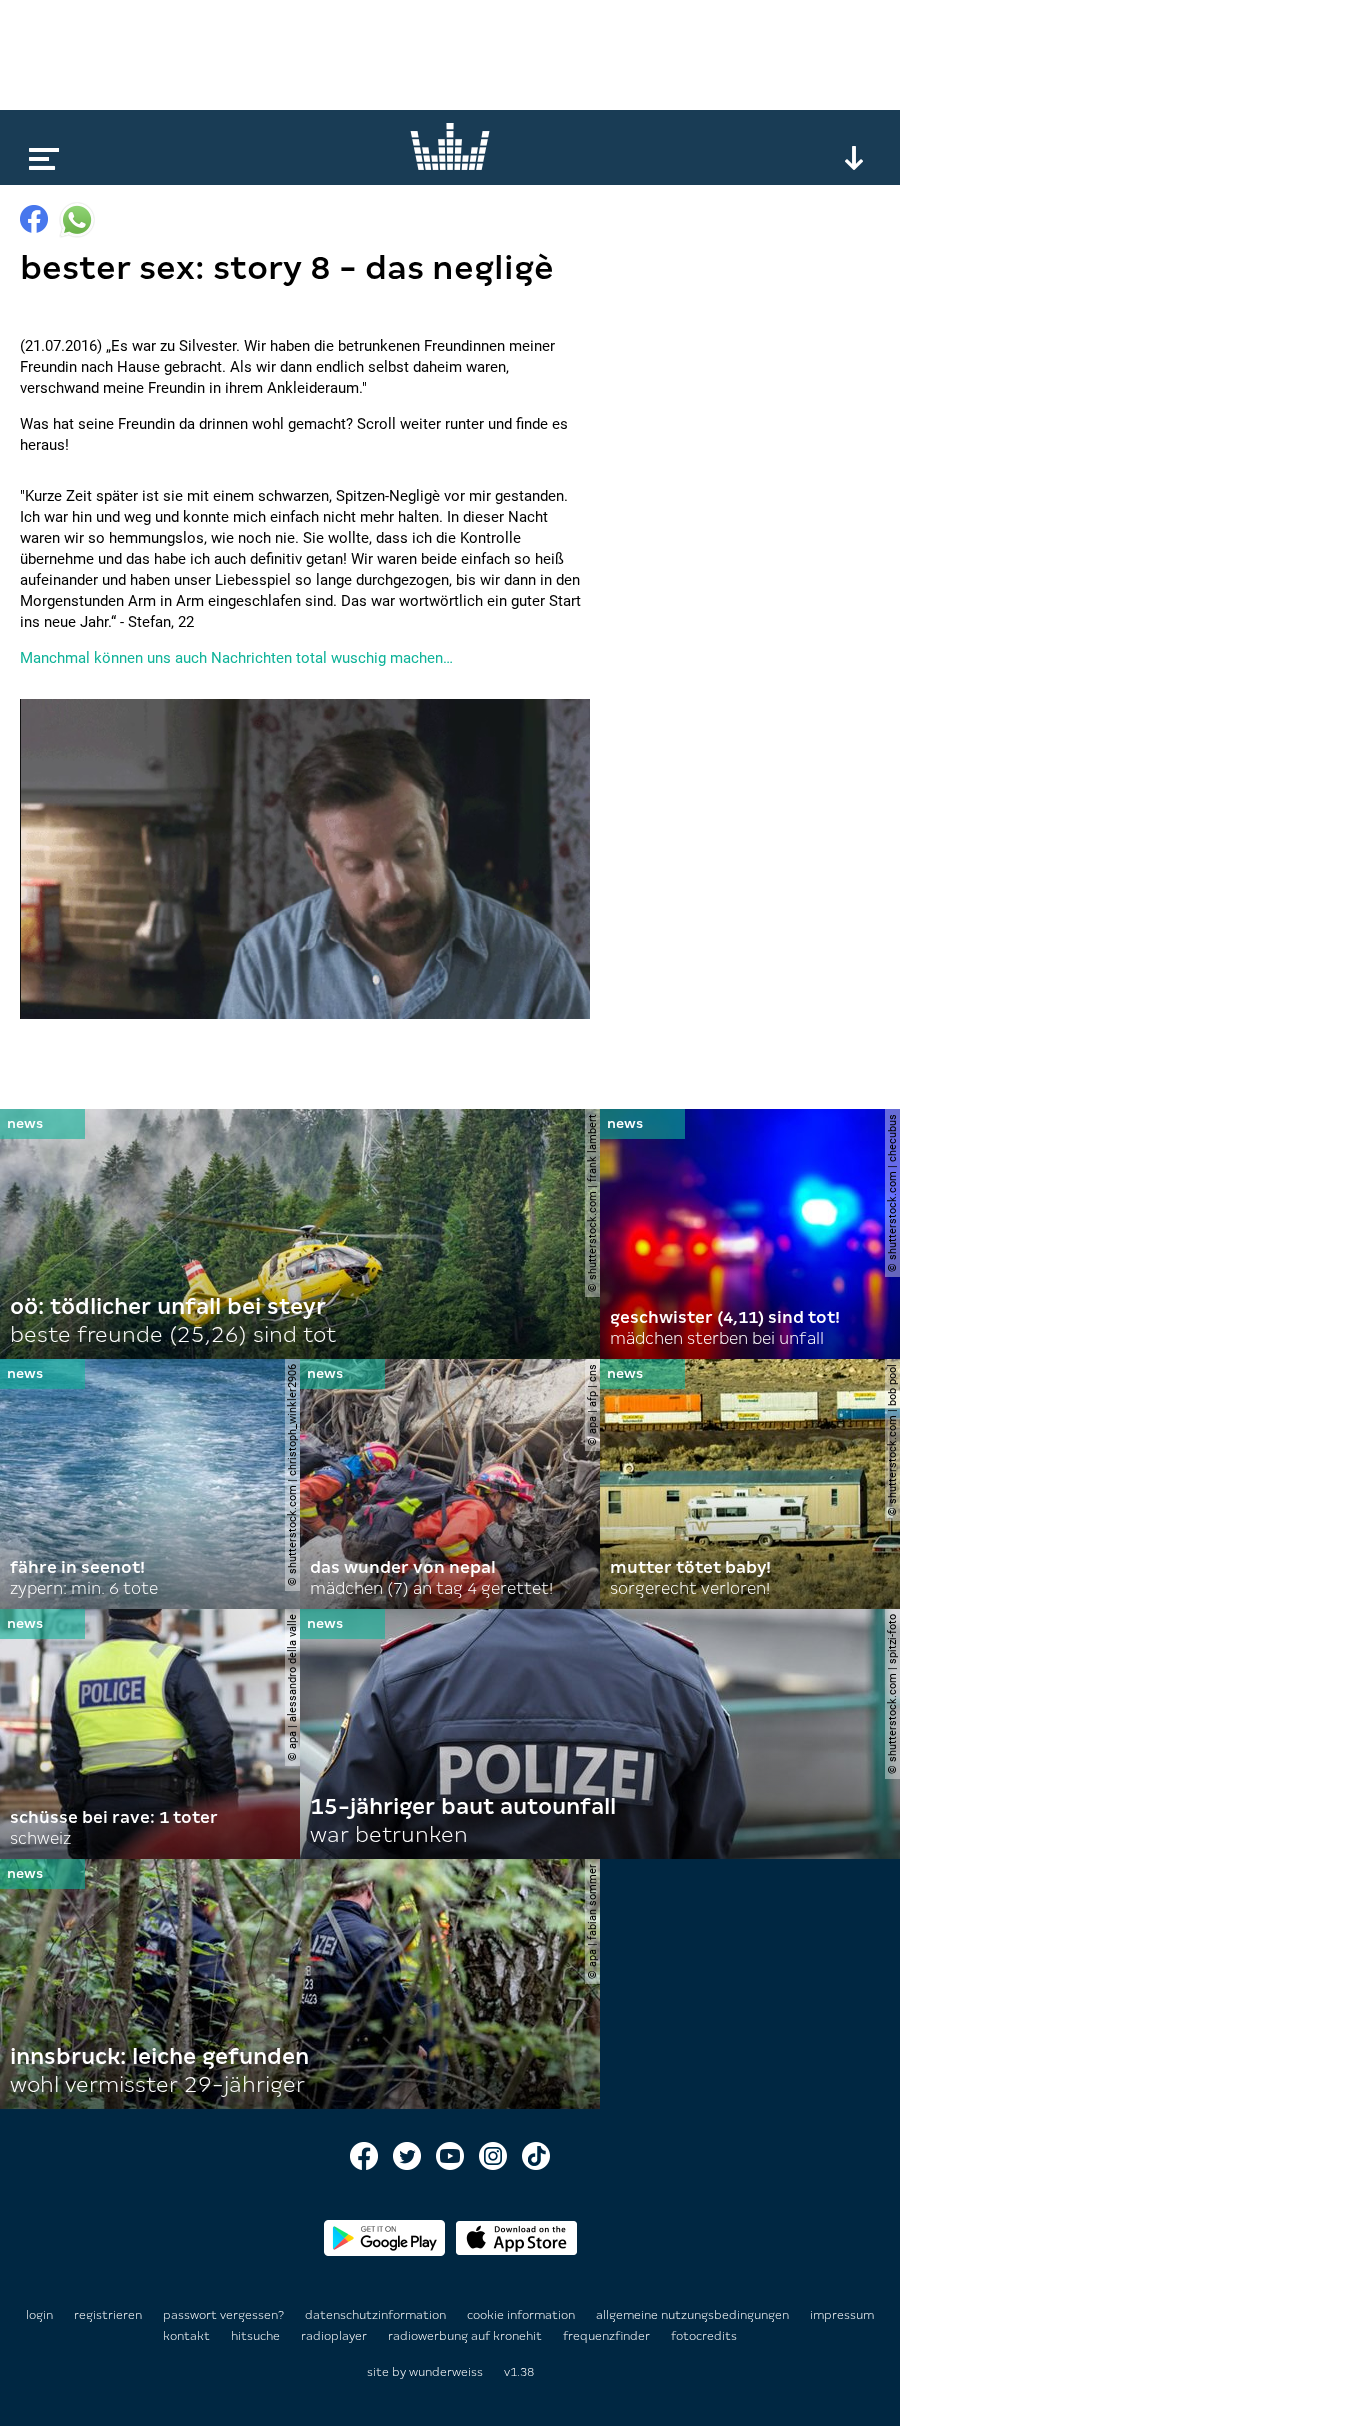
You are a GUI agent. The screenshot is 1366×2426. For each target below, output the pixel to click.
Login (39, 2315)
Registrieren (108, 2315)
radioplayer (335, 2336)
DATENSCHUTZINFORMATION (377, 2315)
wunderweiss (446, 2372)
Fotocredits (704, 2336)
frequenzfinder (608, 2336)
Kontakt (188, 2336)
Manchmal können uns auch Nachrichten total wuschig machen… (236, 658)
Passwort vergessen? (223, 2315)
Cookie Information (522, 2315)
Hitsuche (257, 2336)
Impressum (842, 2315)
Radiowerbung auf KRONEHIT (466, 2336)
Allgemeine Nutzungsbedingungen (694, 2315)
